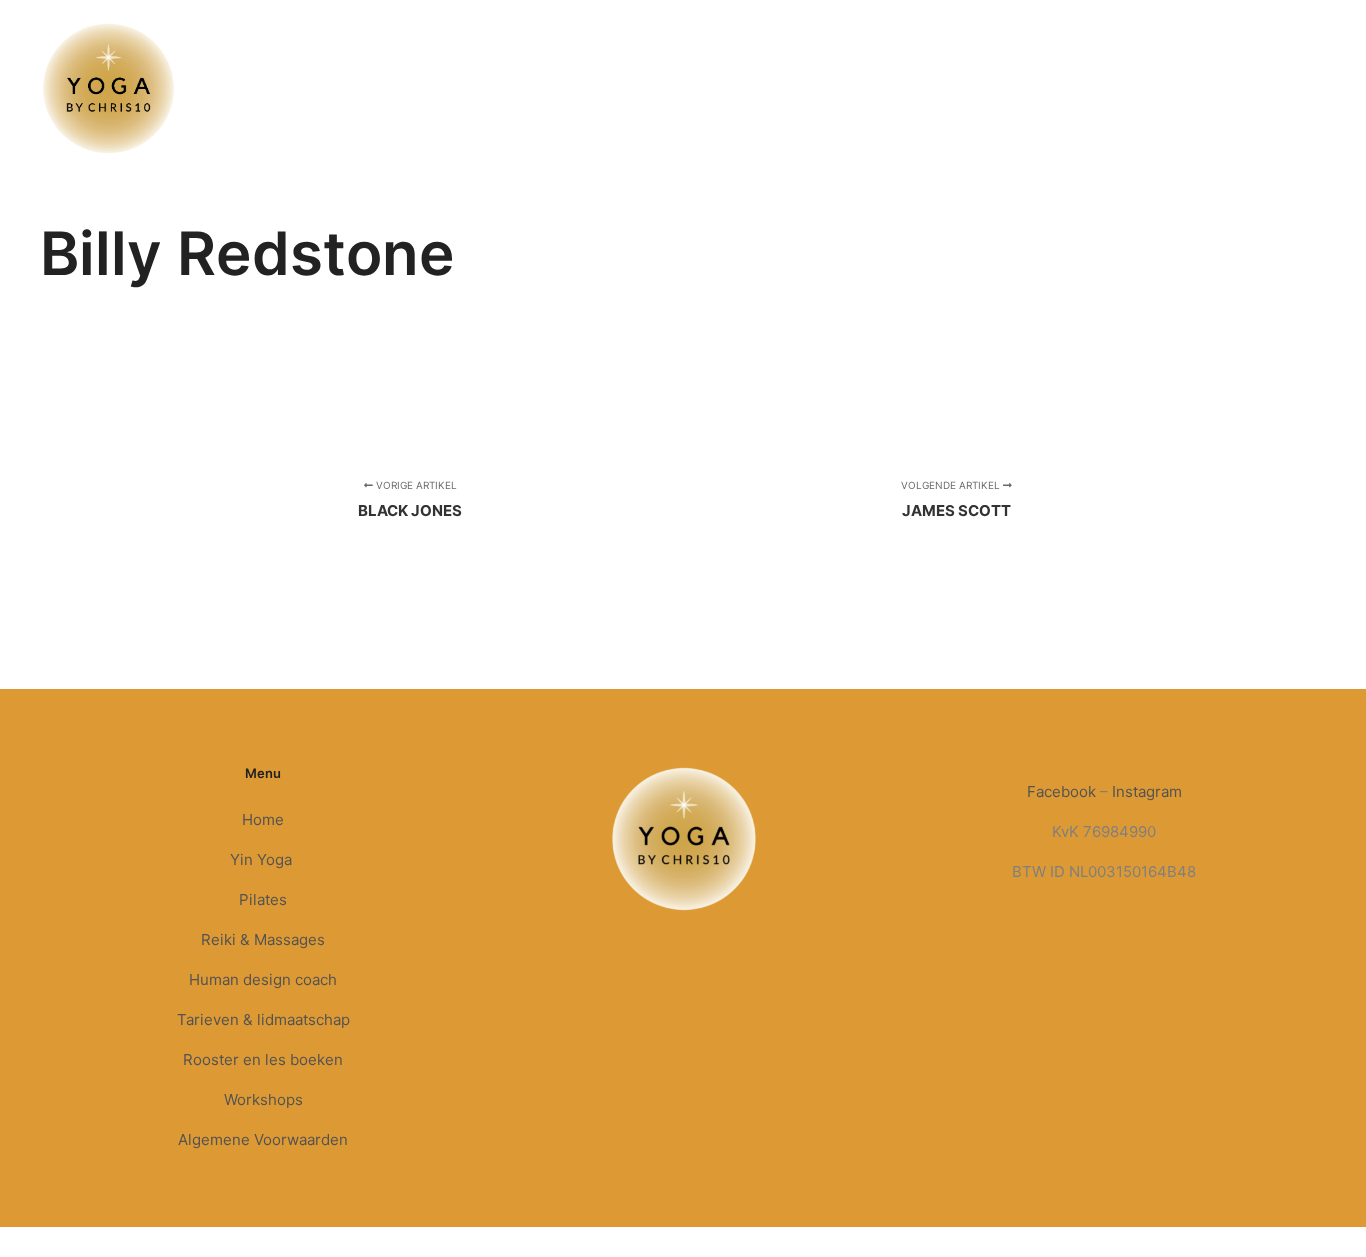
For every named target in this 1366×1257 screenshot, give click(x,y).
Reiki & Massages (263, 939)
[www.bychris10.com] (108, 88)
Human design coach (263, 979)
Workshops (263, 1099)
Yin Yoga (263, 859)
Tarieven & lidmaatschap (263, 1019)
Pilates (263, 899)
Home (263, 819)
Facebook (1061, 791)
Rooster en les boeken (263, 1059)
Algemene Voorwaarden (263, 1139)
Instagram (1147, 791)
